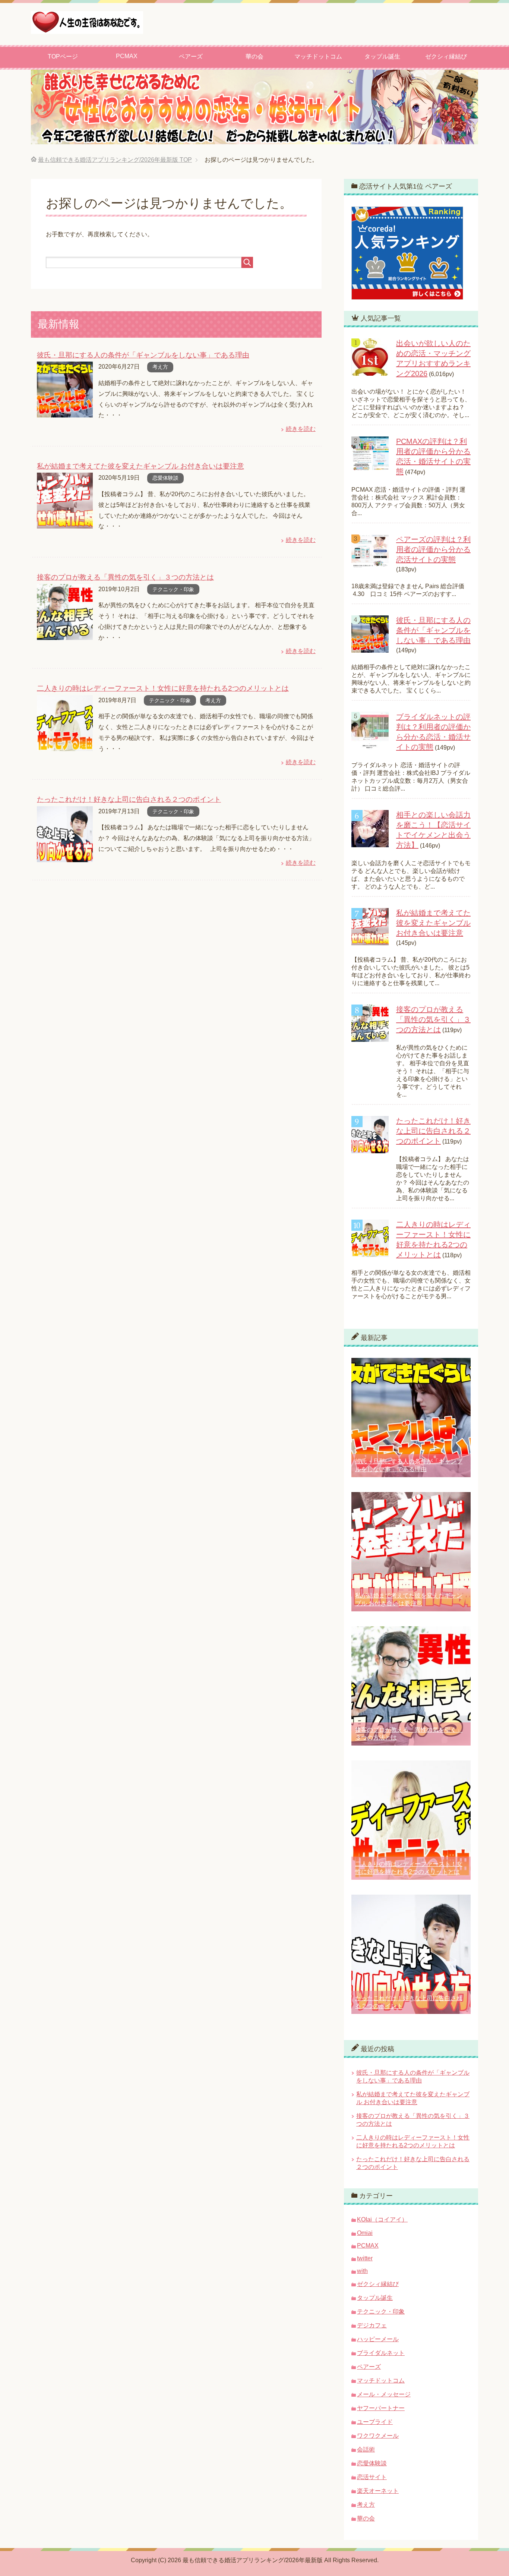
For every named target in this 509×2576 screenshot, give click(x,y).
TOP (115, 160)
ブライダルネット (381, 2353)
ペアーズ (191, 56)
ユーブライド (375, 2422)
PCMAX (127, 56)
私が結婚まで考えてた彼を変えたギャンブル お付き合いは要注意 (140, 466)
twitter (365, 2258)
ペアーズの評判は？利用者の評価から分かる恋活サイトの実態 (433, 549)
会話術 (366, 2449)
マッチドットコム (318, 56)
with (362, 2271)
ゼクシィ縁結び (446, 56)
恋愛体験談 (165, 478)
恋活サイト (372, 2477)
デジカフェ (372, 2325)
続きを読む (301, 429)
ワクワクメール (378, 2436)
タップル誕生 (382, 56)
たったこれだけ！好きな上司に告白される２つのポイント (129, 799)
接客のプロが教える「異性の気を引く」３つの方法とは (125, 577)
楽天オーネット (378, 2491)
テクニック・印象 (173, 589)
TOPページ (63, 56)
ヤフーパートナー (381, 2408)
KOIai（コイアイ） (382, 2219)
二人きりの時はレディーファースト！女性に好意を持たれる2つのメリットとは (163, 688)
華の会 (255, 56)
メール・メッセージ (384, 2394)
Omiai (365, 2233)
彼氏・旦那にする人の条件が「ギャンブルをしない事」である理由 (143, 355)
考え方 (160, 367)
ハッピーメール (378, 2339)
